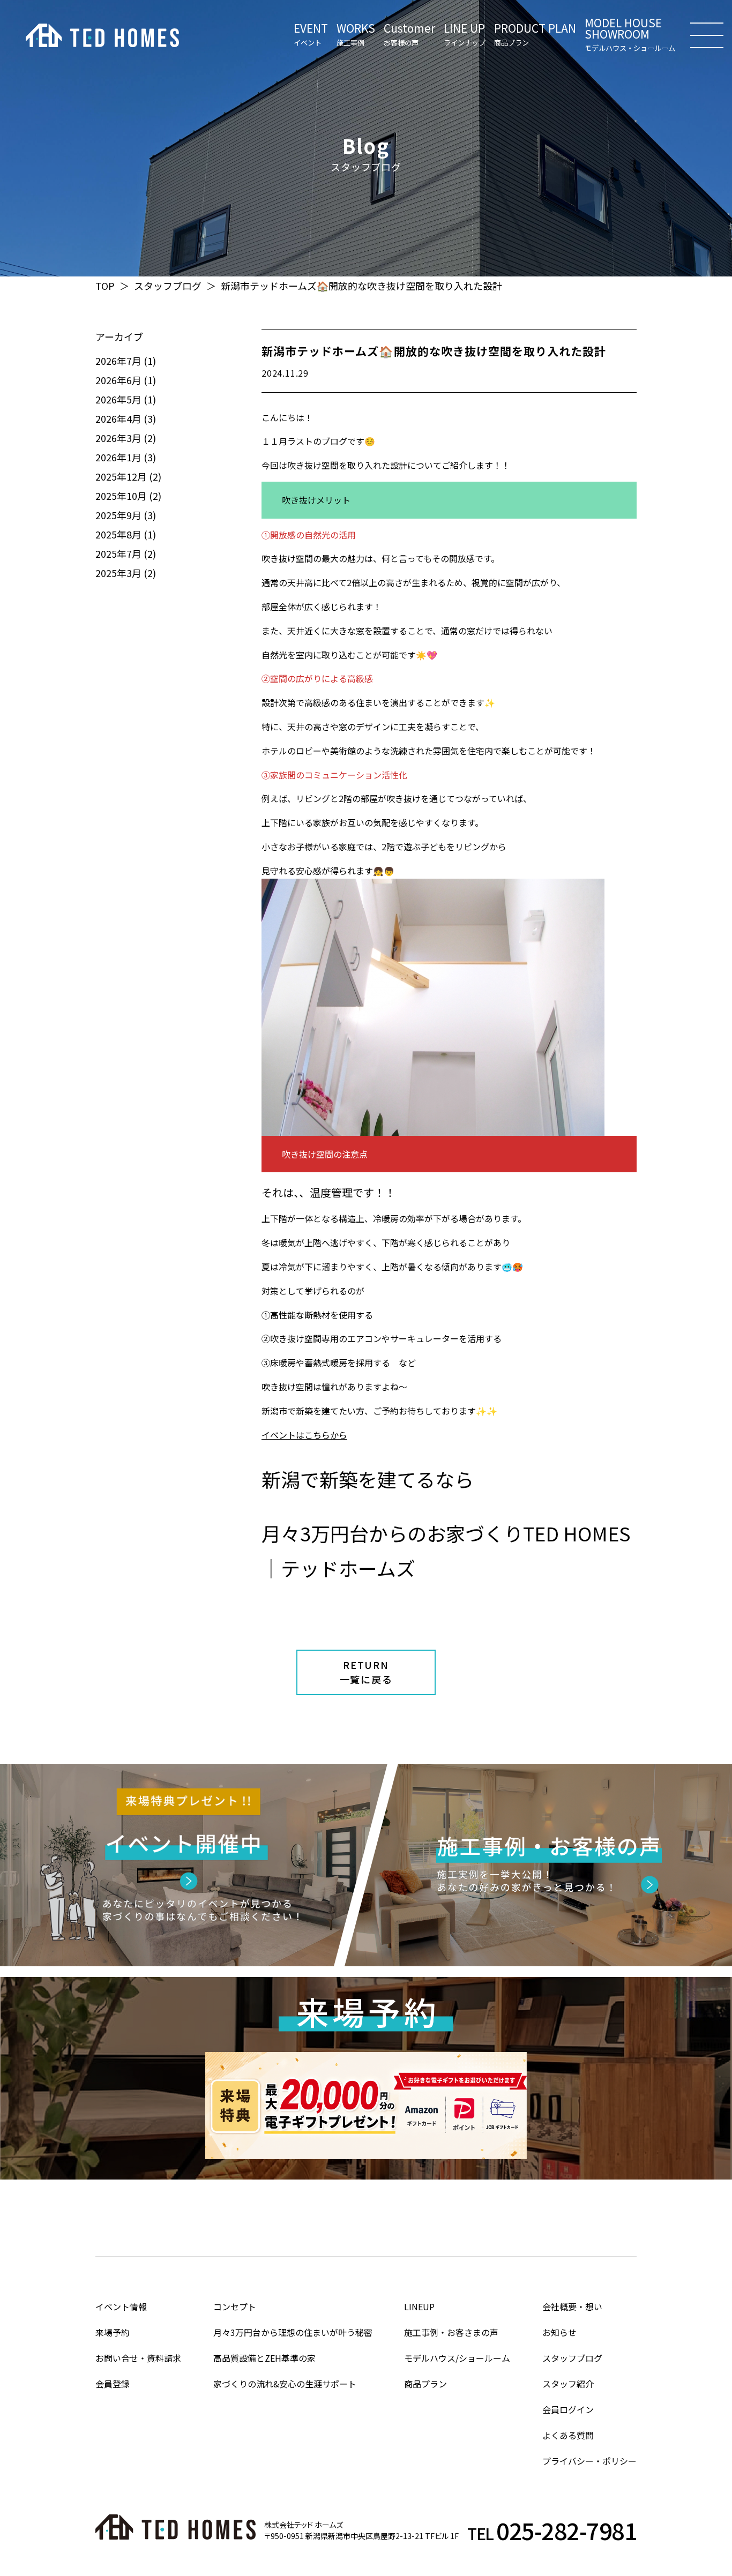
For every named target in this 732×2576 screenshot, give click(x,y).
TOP (105, 286)
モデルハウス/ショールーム (457, 2358)
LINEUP (419, 2307)
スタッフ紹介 (568, 2384)
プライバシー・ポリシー (589, 2461)
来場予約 (113, 2332)
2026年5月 (118, 399)
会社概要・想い (572, 2307)
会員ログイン (568, 2409)
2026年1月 (118, 457)
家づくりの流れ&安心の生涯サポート (285, 2384)
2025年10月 (121, 496)
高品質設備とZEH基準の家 (264, 2358)
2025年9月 (118, 515)
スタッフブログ (168, 286)
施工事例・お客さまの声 (451, 2332)
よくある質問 (568, 2435)
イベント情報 (121, 2307)
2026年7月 (118, 361)
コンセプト (235, 2307)
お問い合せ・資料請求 (138, 2358)
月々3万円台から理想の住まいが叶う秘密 (293, 2332)
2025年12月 (121, 476)
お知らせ (559, 2332)
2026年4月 (118, 418)
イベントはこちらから (304, 1435)
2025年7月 (118, 553)
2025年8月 (118, 534)
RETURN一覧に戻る (366, 1672)
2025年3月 (118, 573)
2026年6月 (118, 380)
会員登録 (113, 2384)
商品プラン (425, 2384)
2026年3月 (118, 438)
